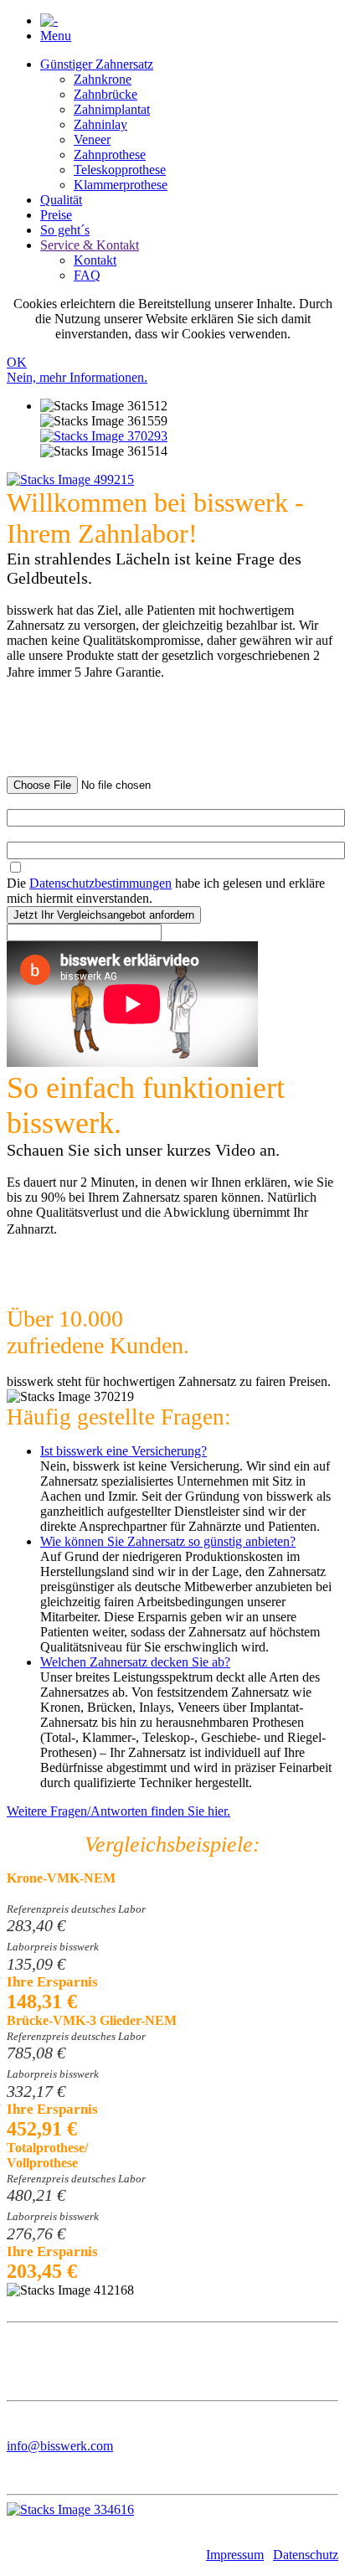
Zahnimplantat (112, 109)
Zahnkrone (103, 79)
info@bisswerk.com (60, 2446)
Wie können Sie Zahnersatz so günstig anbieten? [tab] (168, 1541)
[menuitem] (189, 125)
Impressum (235, 2555)
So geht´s (65, 230)
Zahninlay (100, 124)
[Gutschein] (104, 436)
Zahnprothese (110, 155)
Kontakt (95, 260)
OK (17, 362)
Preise (56, 215)
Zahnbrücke (106, 94)
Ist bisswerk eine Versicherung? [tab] (124, 1451)
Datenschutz (306, 2555)
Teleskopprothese (120, 170)
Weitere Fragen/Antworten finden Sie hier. (118, 1811)
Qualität (61, 200)
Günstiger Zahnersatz (97, 64)
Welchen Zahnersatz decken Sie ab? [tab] (135, 1662)
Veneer (92, 139)
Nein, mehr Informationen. (77, 377)
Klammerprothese (121, 185)
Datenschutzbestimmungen (100, 883)
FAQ (87, 275)
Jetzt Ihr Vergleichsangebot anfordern (104, 915)
